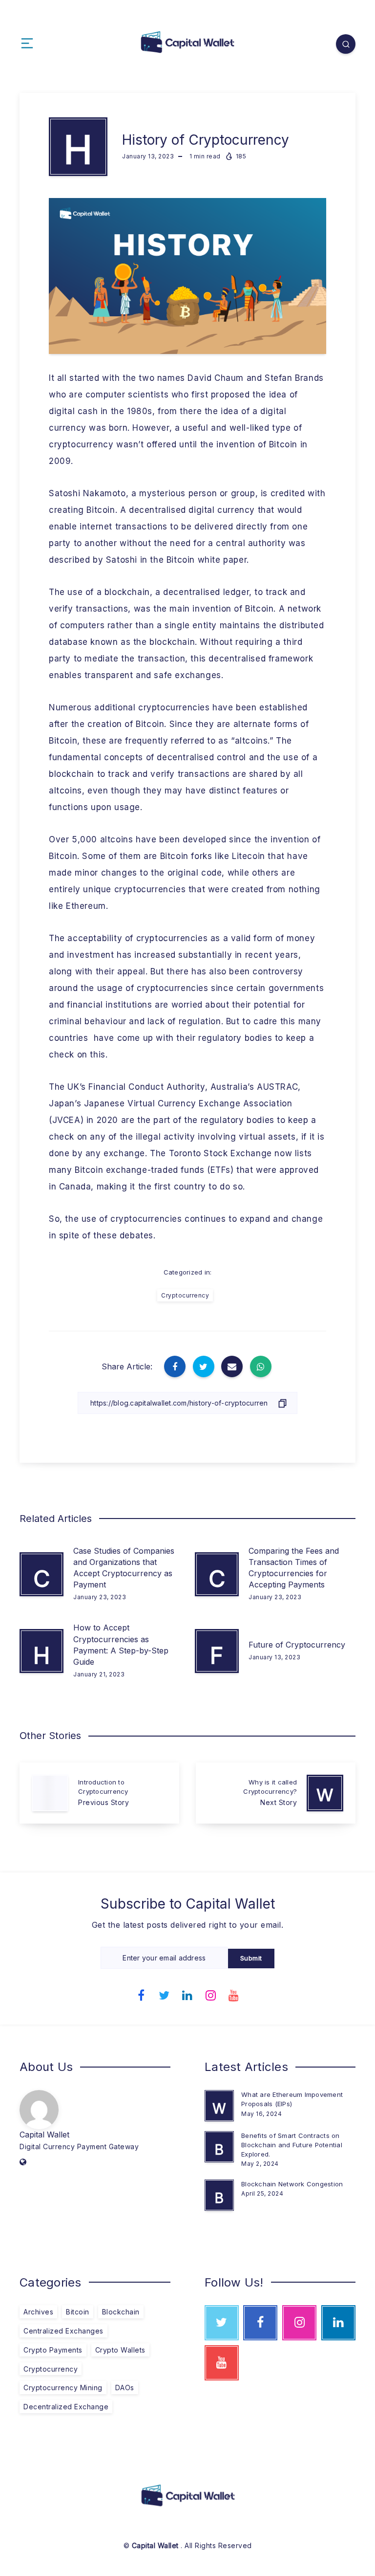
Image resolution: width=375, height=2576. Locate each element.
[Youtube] (234, 1994)
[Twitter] (165, 1994)
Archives (38, 2312)
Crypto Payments (53, 2350)
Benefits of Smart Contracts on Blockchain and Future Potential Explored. (292, 2145)
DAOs (125, 2388)
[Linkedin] (187, 1994)
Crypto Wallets (120, 2350)
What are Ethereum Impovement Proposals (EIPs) (292, 2099)
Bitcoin (78, 2312)
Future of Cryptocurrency (297, 1645)
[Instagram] (211, 1994)
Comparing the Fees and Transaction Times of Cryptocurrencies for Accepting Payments (294, 1568)
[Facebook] (141, 1994)
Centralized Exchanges (63, 2331)
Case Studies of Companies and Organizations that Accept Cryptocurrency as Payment (124, 1568)
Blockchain (121, 2312)
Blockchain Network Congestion (292, 2184)
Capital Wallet (44, 2135)
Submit (251, 1958)
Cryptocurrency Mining (63, 2388)
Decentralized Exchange (66, 2407)
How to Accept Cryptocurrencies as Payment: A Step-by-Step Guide (121, 1645)
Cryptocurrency (185, 1295)
